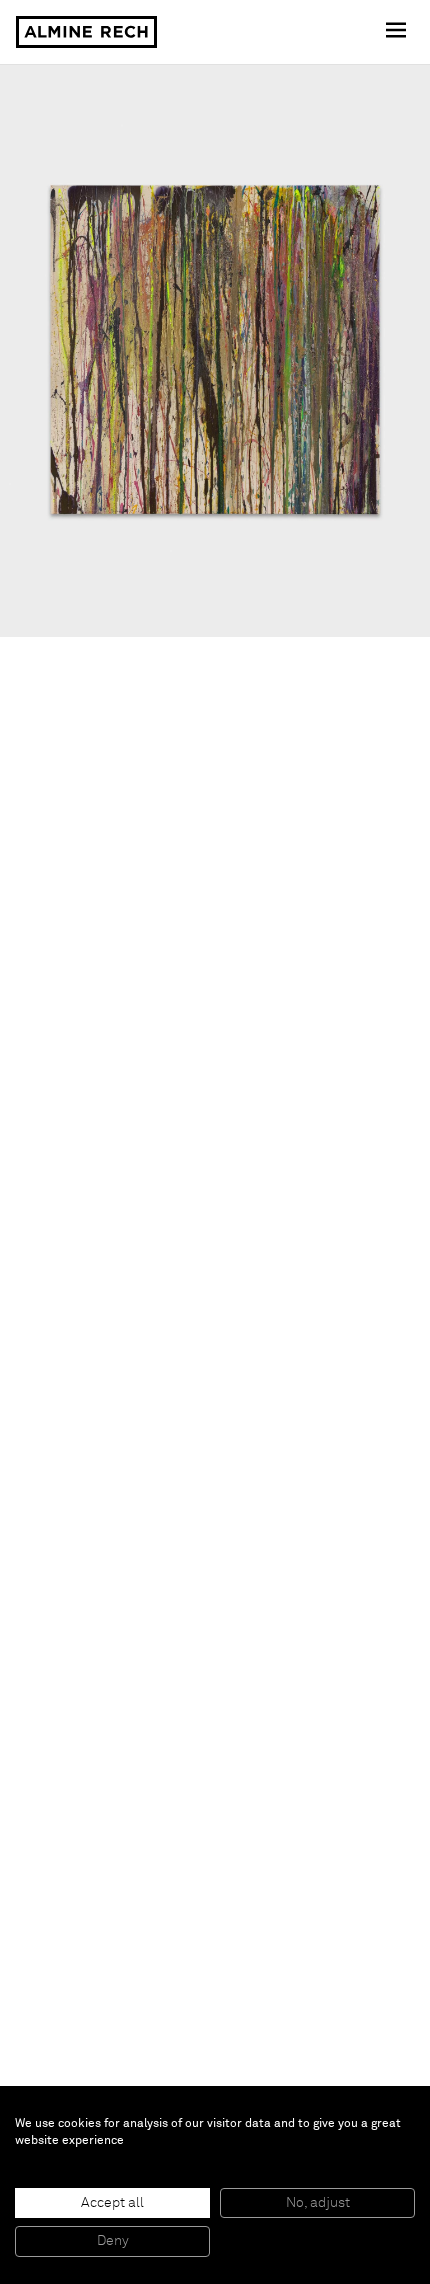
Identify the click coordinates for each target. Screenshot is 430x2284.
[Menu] (398, 32)
